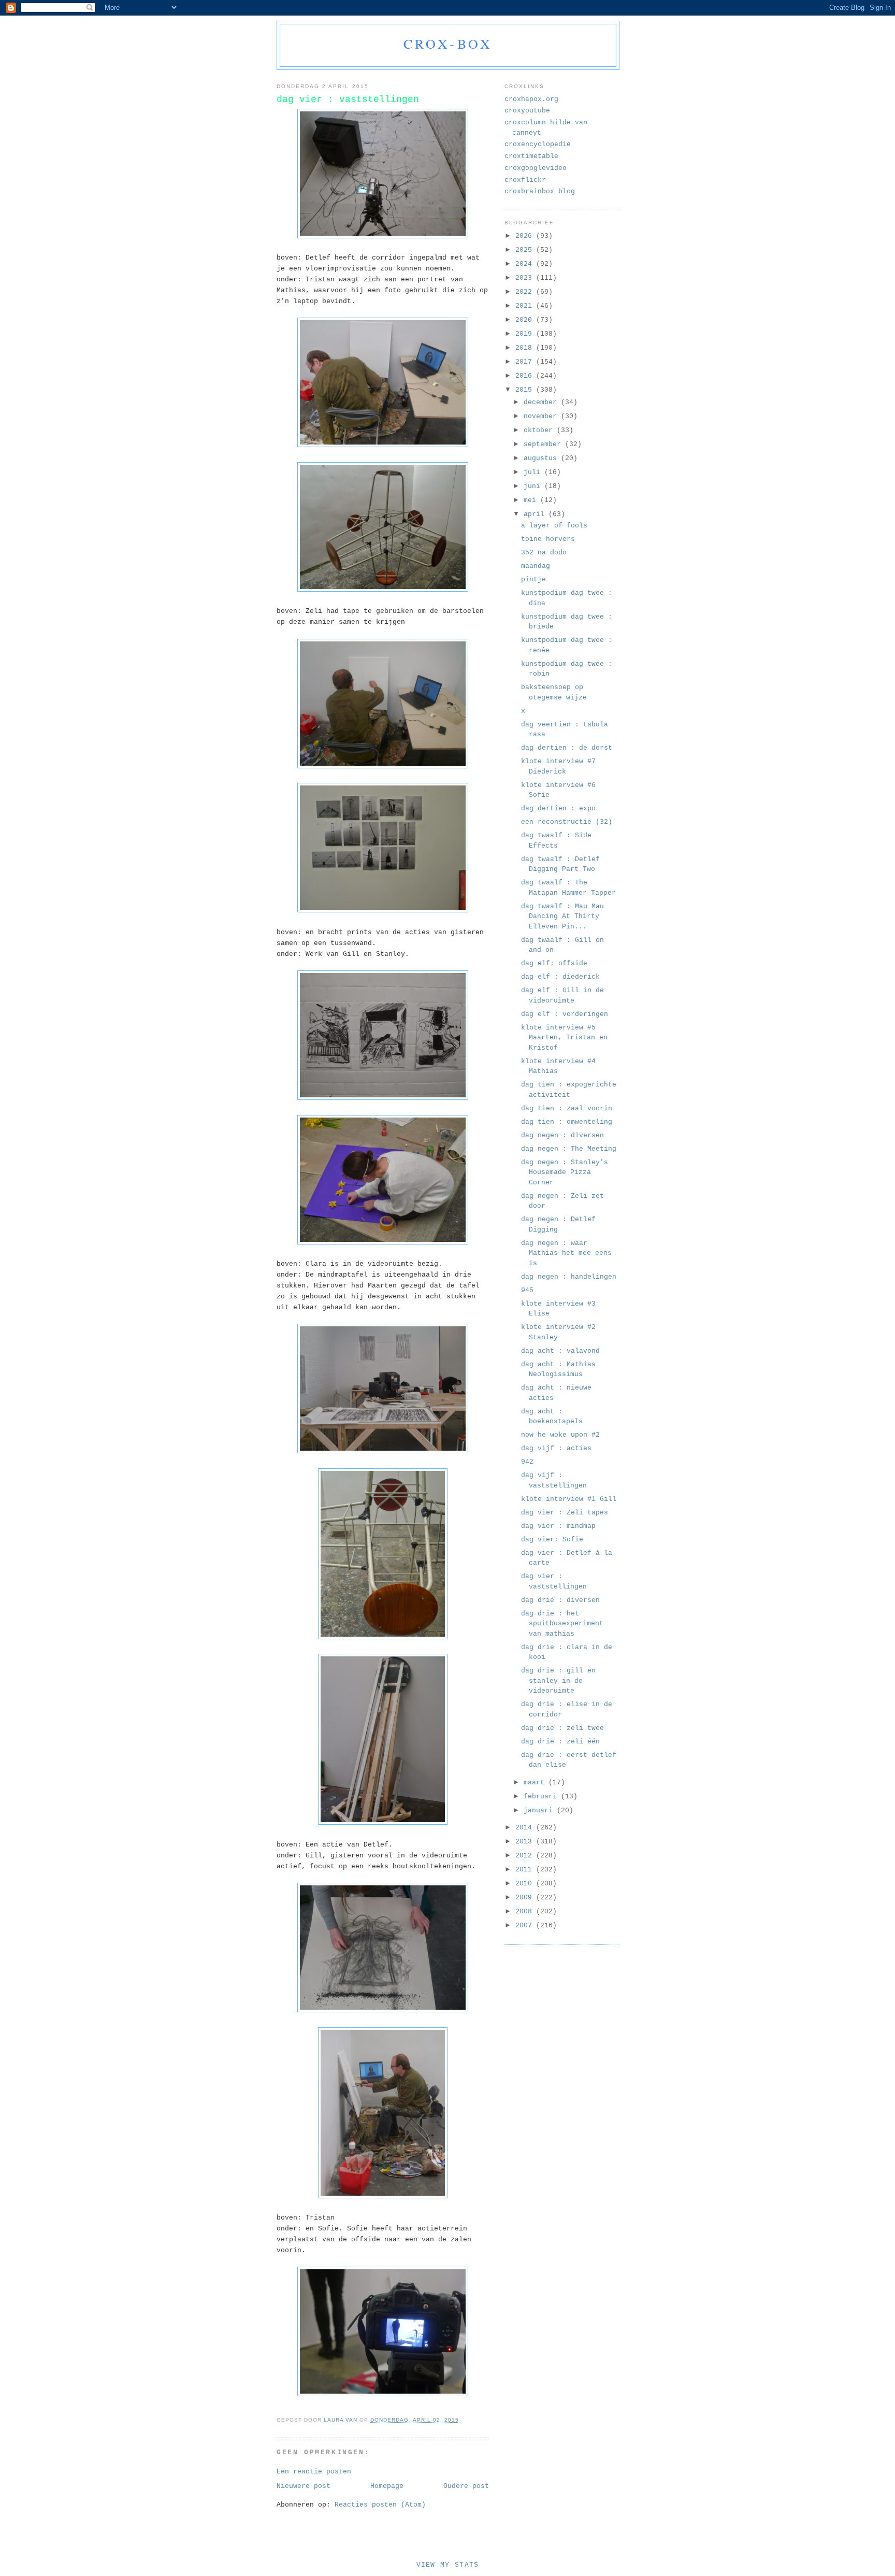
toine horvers (548, 539)
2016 (526, 376)
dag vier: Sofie (552, 1540)
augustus (542, 458)
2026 (526, 236)
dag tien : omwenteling (567, 1122)
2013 (526, 1842)
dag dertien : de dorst (567, 748)
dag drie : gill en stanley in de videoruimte (558, 1681)
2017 (526, 362)
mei (532, 500)
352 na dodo (544, 553)
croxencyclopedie (538, 144)
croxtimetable (531, 156)
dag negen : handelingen (569, 1277)
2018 (526, 348)
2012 (526, 1856)
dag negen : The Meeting (569, 1149)
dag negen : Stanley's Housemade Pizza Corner (565, 1172)
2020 (526, 320)
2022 (526, 292)
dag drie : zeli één (560, 1742)
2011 (526, 1870)
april (536, 514)
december (542, 402)
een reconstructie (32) (567, 822)
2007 (526, 1926)
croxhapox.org (531, 99)
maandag (536, 566)
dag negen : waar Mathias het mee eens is (566, 1253)
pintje (533, 579)
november (542, 416)
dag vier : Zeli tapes (565, 1513)
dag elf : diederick (560, 977)
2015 (526, 390)
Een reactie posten (314, 2472)
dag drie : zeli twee (562, 1728)
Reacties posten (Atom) (380, 2505)
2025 (526, 250)
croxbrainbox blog (540, 191)
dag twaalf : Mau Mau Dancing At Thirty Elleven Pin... (562, 917)
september (544, 444)
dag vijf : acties (556, 1448)
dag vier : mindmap (558, 1526)
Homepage (387, 2486)
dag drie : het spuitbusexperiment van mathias (562, 1624)
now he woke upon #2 (560, 1435)
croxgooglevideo (536, 168)
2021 (526, 306)
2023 (526, 278)
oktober (540, 430)
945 (527, 1290)
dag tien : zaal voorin (567, 1108)
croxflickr (525, 180)
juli (534, 472)
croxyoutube (527, 111)
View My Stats (448, 2565)
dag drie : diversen (560, 1600)
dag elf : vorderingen (565, 1014)
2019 (526, 334)
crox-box (448, 44)
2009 (526, 1898)
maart (536, 1783)
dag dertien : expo (558, 808)
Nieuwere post (304, 2486)
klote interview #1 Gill (569, 1499)
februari (542, 1797)
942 (527, 1462)
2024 (526, 264)
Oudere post (466, 2486)
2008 (526, 1912)
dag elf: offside (554, 963)
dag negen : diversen (562, 1135)
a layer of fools (554, 526)
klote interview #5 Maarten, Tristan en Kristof (564, 1038)
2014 (526, 1828)
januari (540, 1811)
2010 (526, 1884)
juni (534, 486)
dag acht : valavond (560, 1351)
